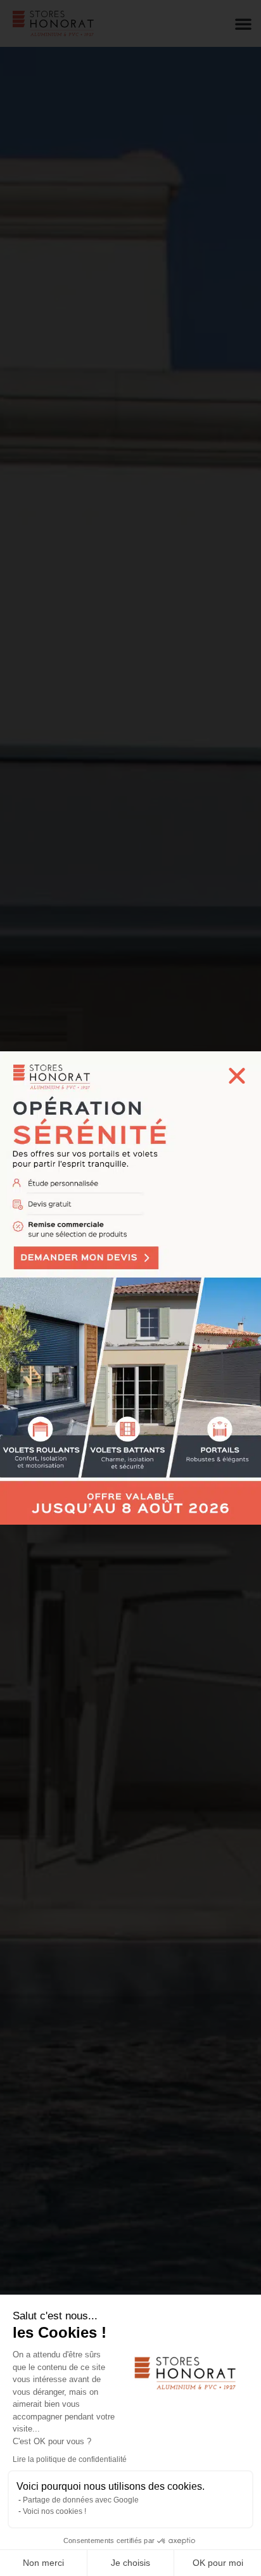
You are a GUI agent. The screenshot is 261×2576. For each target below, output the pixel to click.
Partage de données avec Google (81, 2500)
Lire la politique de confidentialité (70, 2459)
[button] (237, 1075)
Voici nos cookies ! (54, 2511)
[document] (130, 1288)
